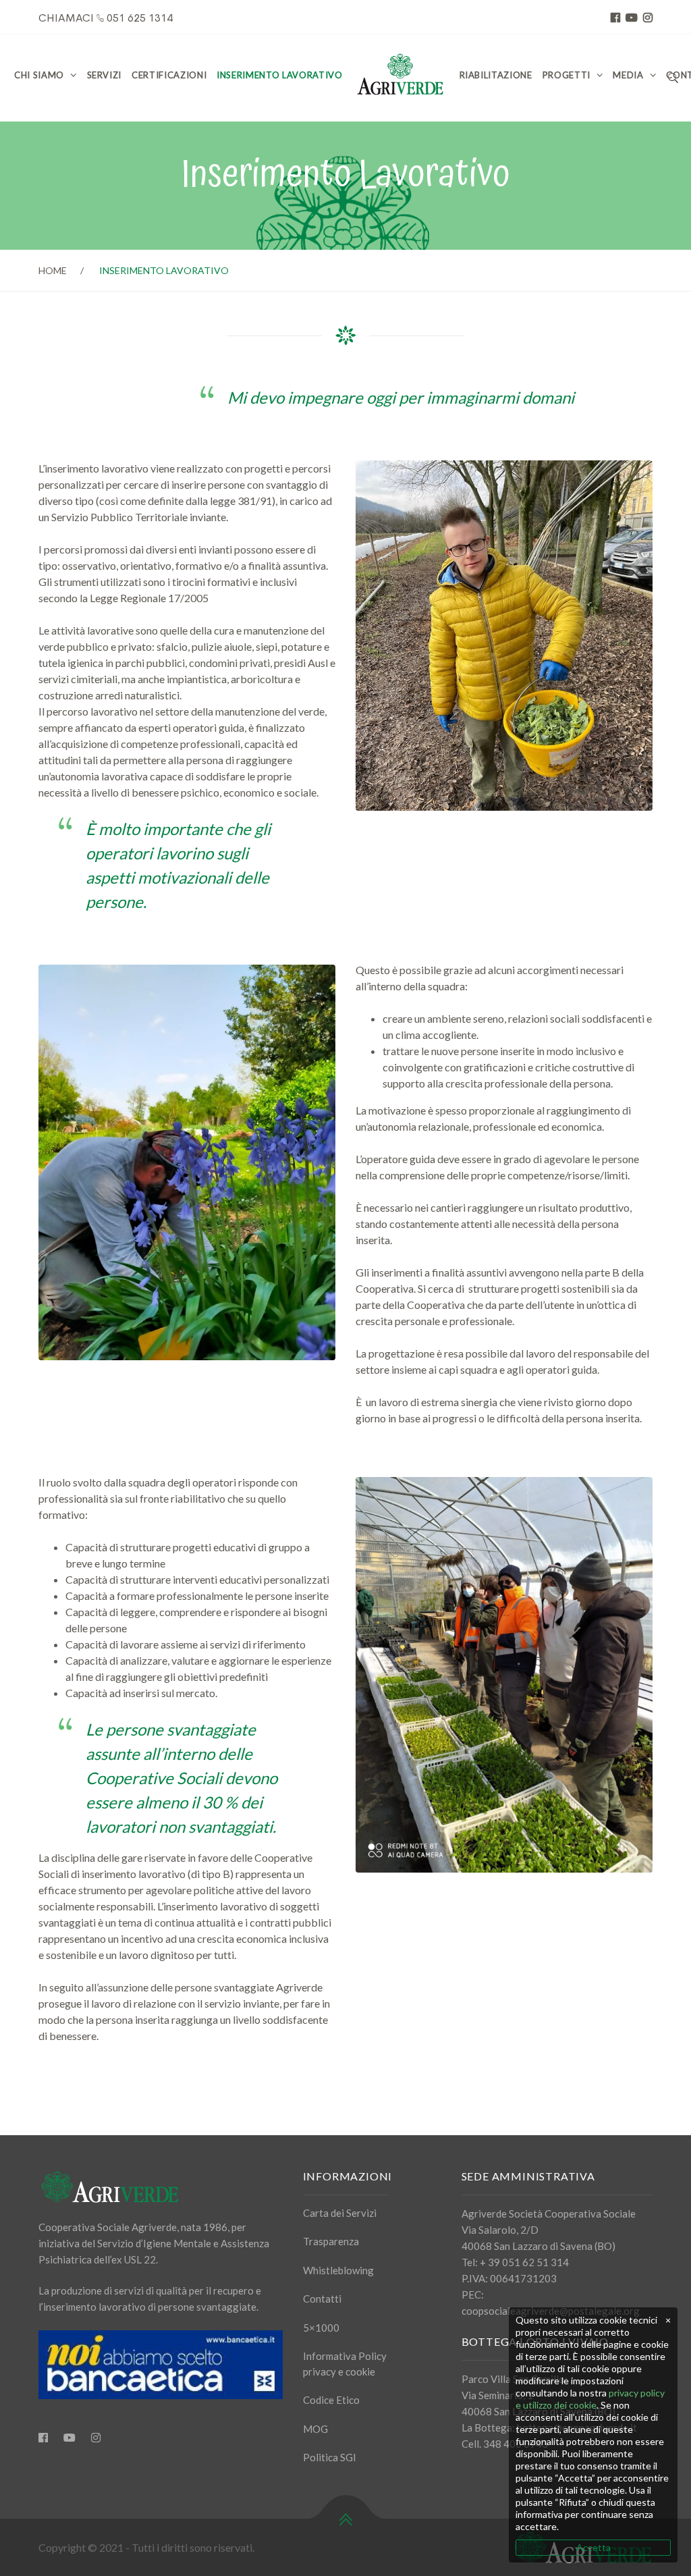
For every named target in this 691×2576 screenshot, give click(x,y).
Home (53, 270)
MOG (315, 2429)
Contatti (322, 2299)
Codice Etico (331, 2400)
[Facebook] (43, 2438)
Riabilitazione (496, 75)
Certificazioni (169, 75)
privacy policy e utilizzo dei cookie (590, 2399)
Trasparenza (331, 2241)
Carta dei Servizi (340, 2213)
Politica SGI (330, 2457)
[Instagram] (96, 2438)
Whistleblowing (338, 2270)
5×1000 (321, 2328)
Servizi (105, 75)
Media (628, 75)
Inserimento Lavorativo (279, 75)
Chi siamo (39, 75)
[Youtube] (70, 2438)
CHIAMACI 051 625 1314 (106, 18)
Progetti (566, 75)
